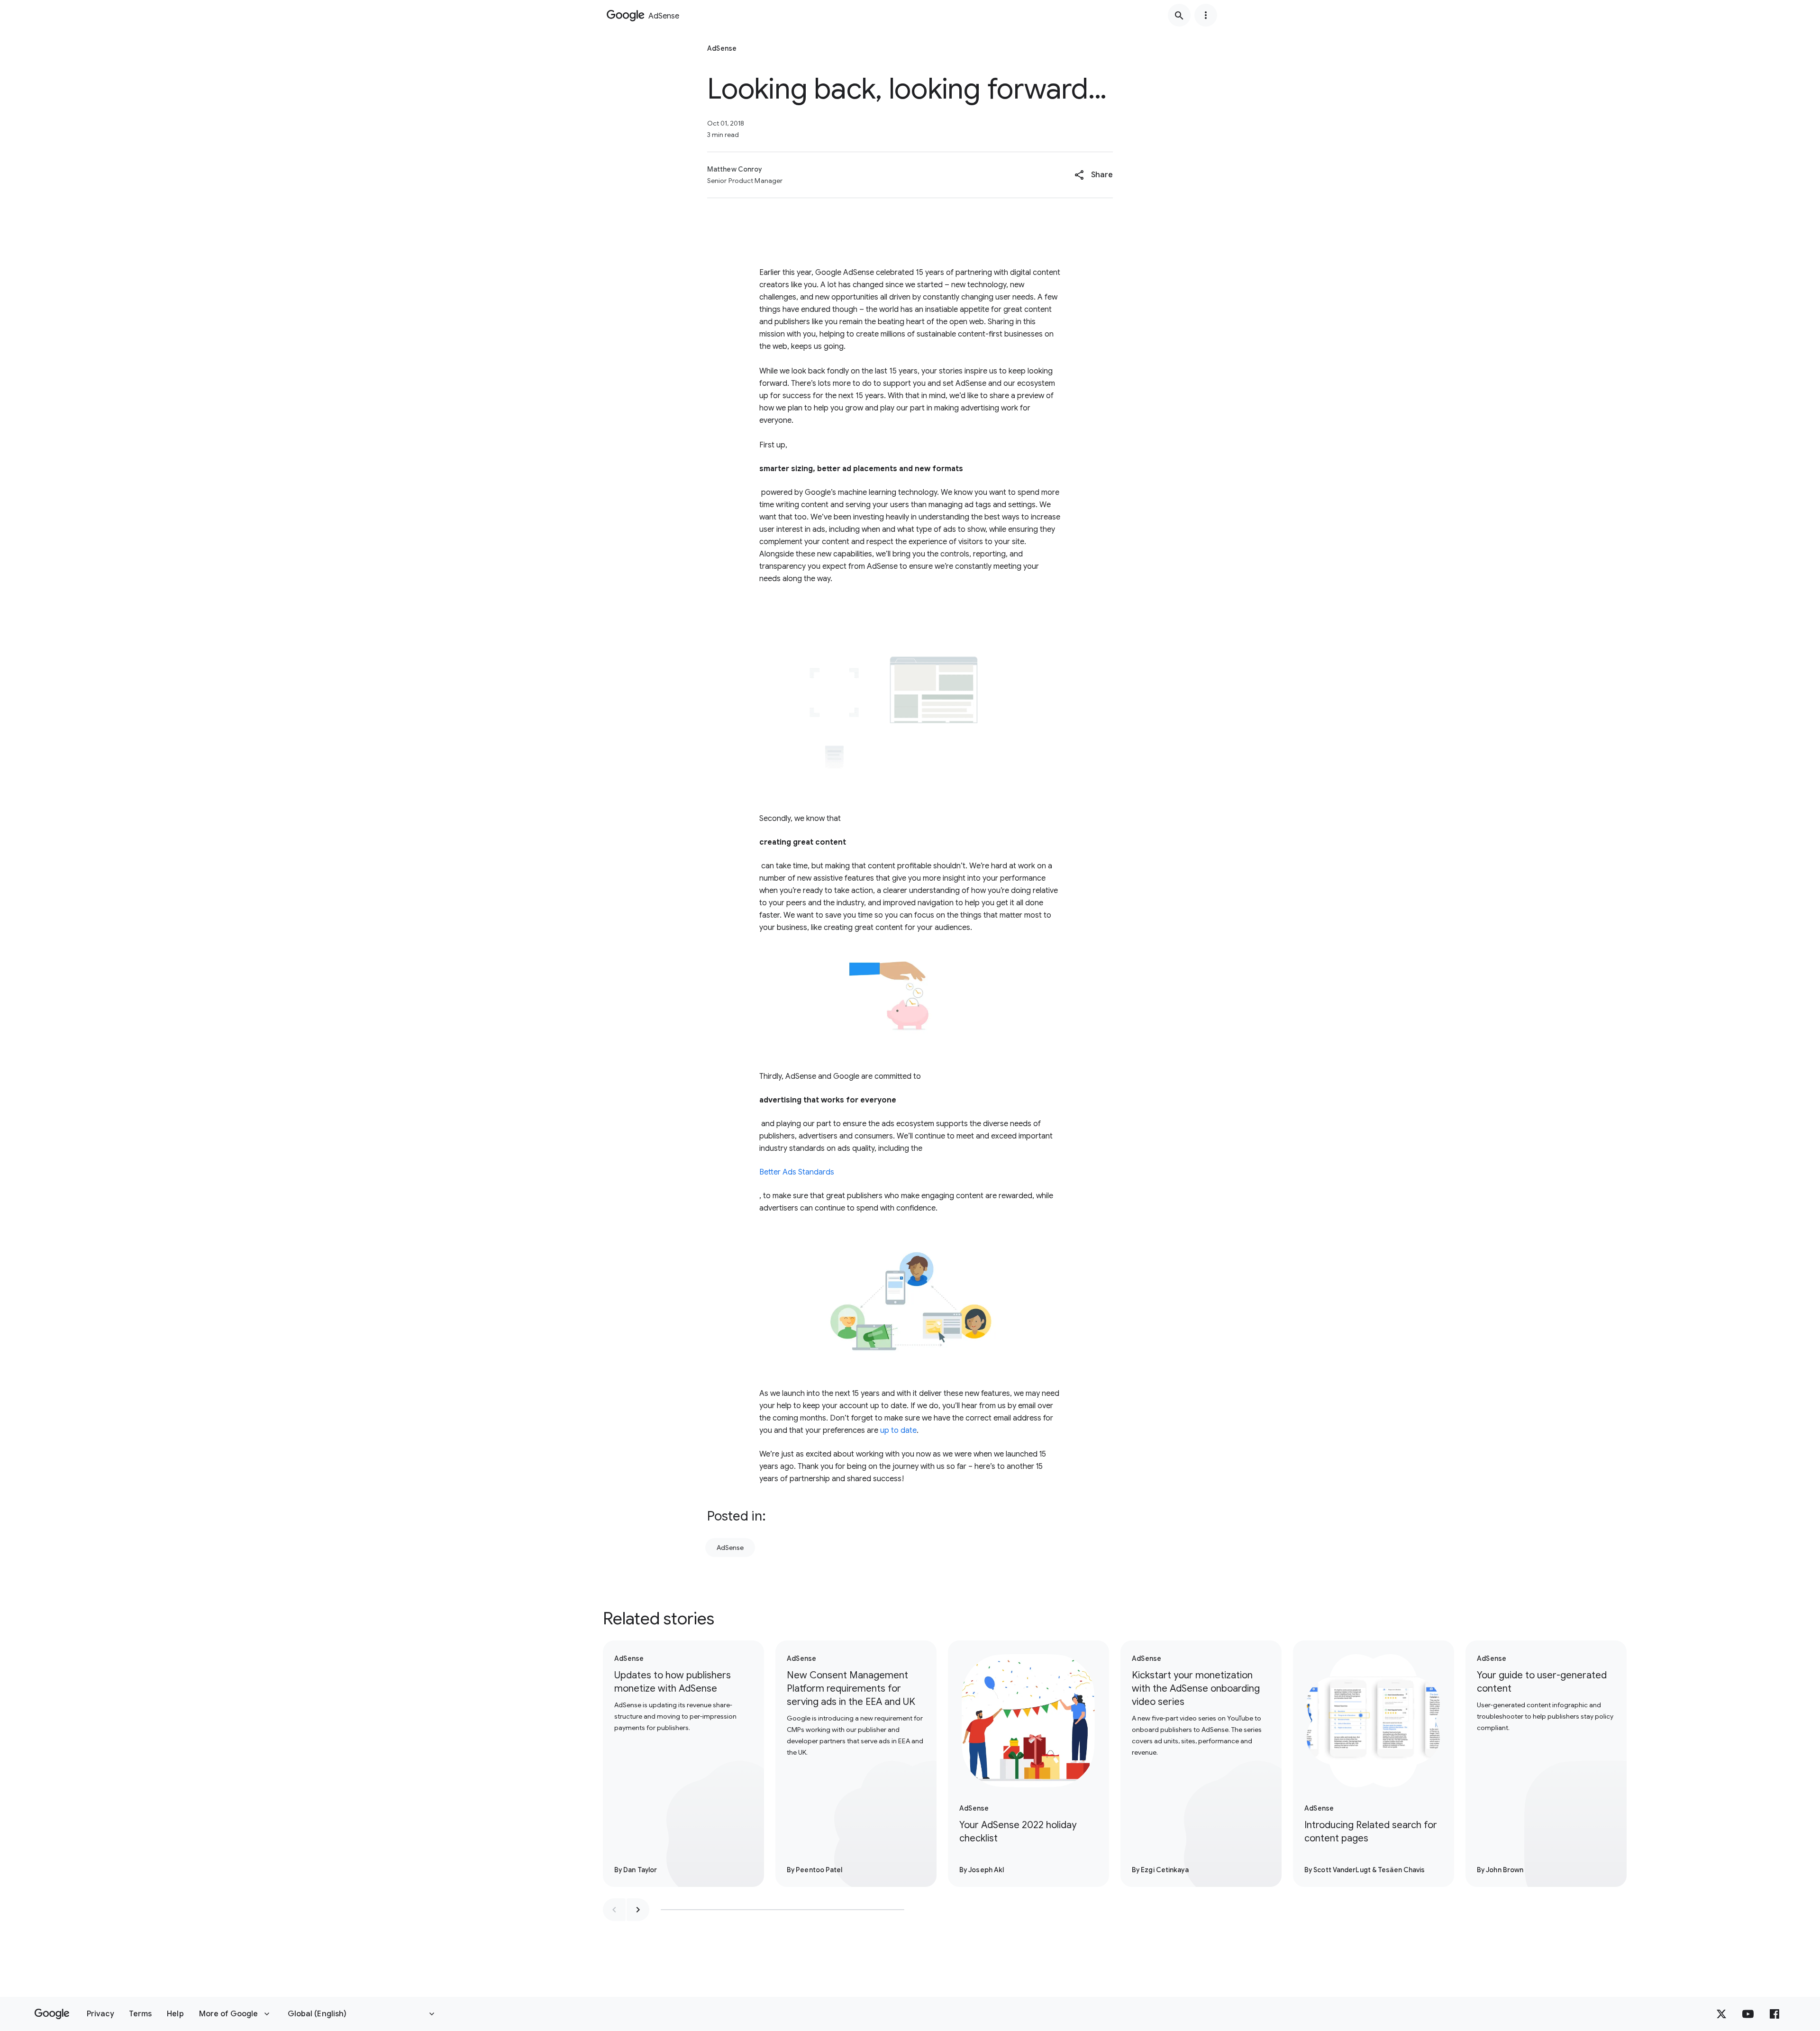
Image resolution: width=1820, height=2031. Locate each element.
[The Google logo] (52, 2014)
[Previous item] (614, 1910)
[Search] (1179, 15)
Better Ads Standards (797, 1172)
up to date (898, 1430)
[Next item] (638, 1910)
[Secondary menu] (1206, 15)
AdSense (730, 1548)
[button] (1094, 175)
